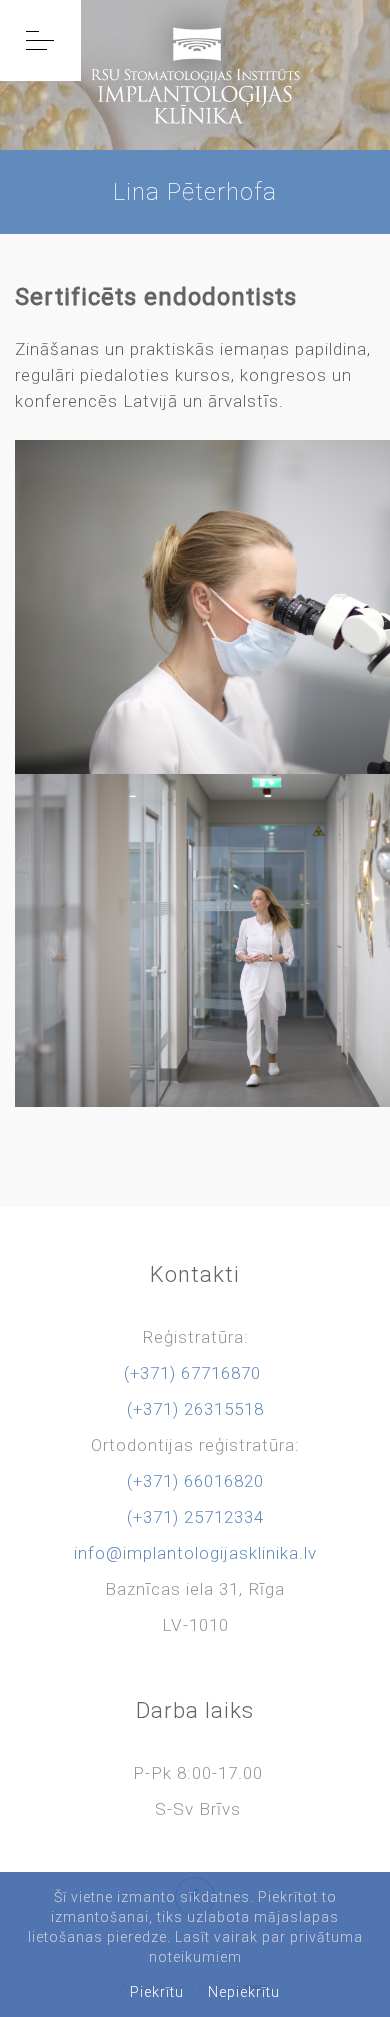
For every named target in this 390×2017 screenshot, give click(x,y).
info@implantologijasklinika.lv (195, 1553)
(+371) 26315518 (195, 1409)
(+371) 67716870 (192, 1373)
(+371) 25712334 (195, 1517)
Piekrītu (157, 1992)
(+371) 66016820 (195, 1481)
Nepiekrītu (244, 1992)
